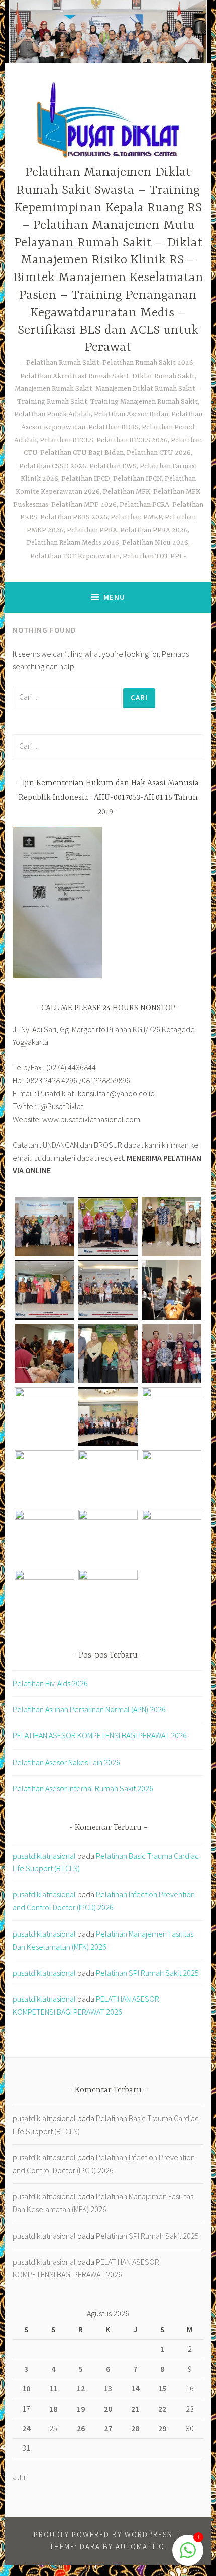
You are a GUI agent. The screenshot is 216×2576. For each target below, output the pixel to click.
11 (53, 2388)
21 (135, 2409)
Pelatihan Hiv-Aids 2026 (50, 1683)
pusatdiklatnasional (44, 1856)
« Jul (20, 2477)
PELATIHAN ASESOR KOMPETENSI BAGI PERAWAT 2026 (100, 1735)
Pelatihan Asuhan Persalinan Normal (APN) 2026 (89, 1709)
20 (108, 2409)
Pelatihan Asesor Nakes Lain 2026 (66, 1762)
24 (26, 2428)
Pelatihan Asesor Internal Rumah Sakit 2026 (83, 1788)
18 (53, 2409)
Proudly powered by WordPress (103, 2535)
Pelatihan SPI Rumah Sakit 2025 (147, 1973)
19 (81, 2409)
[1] (188, 2555)
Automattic (140, 2547)
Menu (114, 597)
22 (162, 2409)
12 (81, 2388)
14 (135, 2388)
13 (108, 2388)
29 (162, 2428)
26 (81, 2428)
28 (135, 2428)
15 (162, 2388)
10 (26, 2388)
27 (108, 2428)
